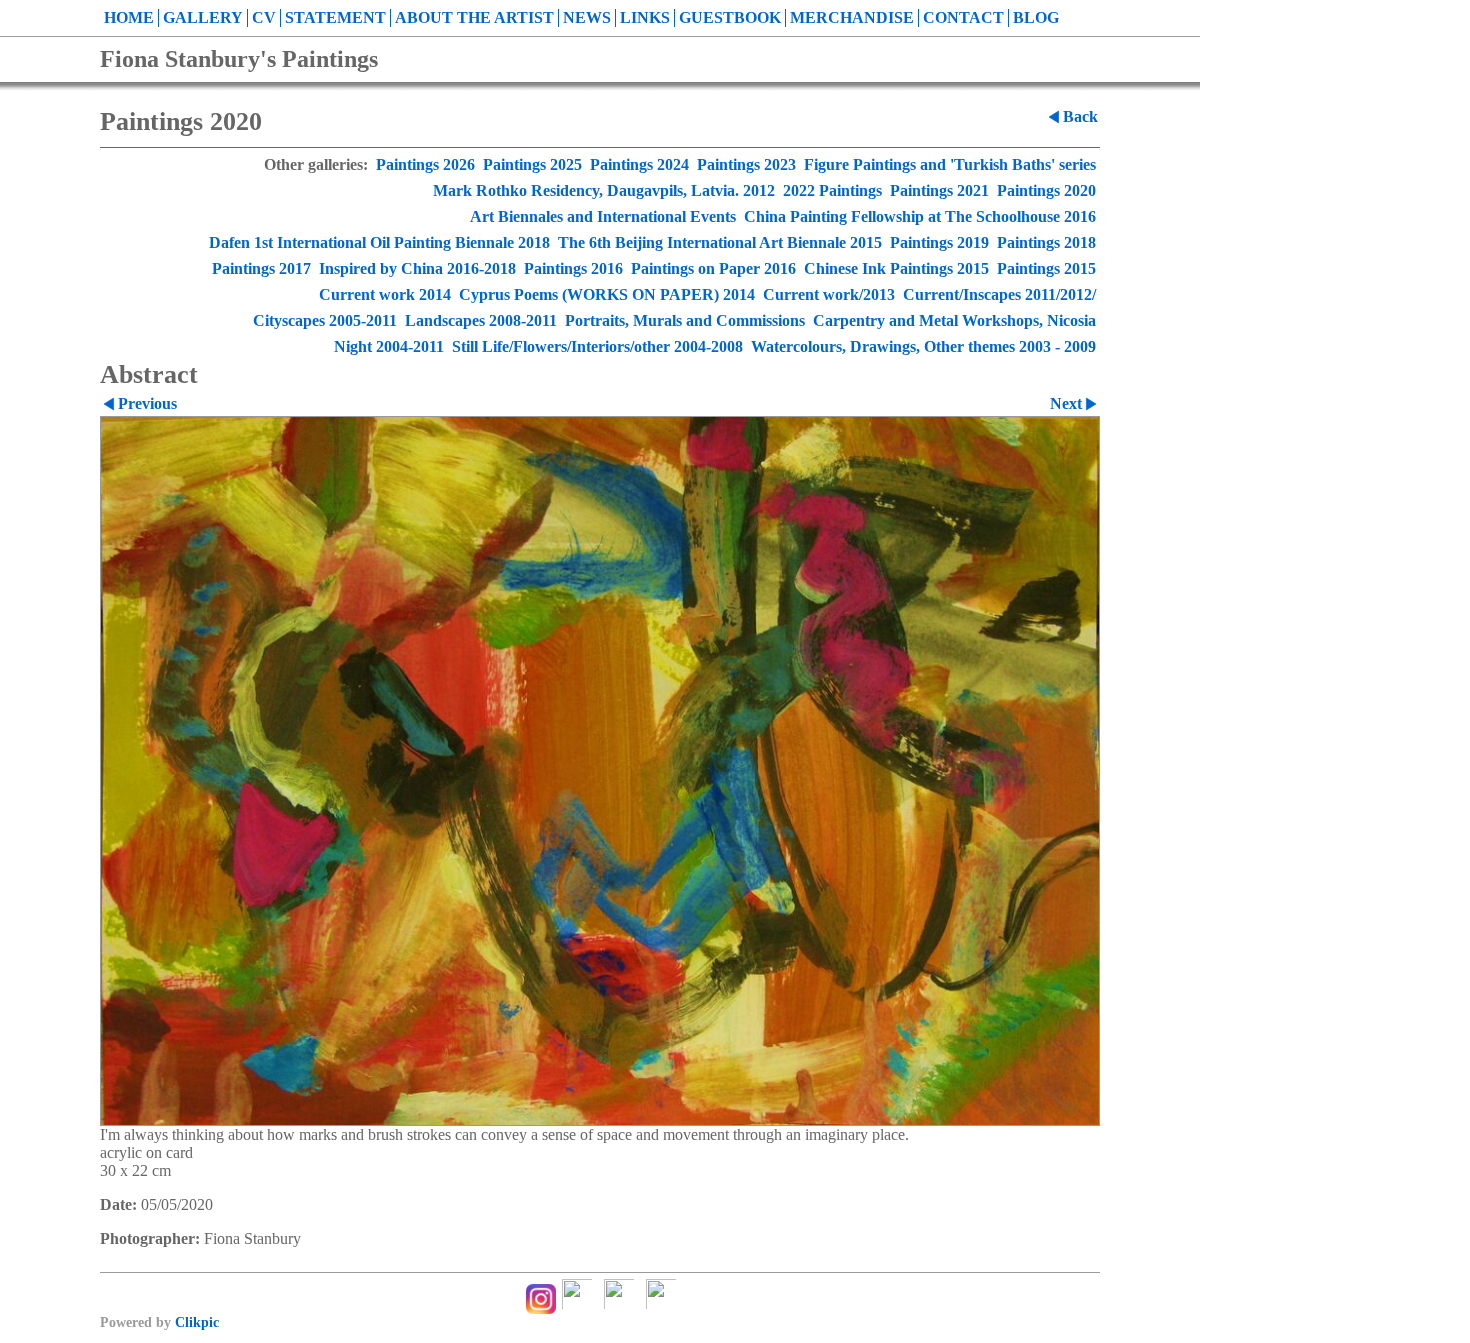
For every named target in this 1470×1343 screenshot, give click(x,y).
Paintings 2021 (939, 190)
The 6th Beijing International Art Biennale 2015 (720, 242)
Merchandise (852, 17)
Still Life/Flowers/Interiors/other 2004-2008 (597, 346)
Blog (1036, 17)
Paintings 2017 (261, 268)
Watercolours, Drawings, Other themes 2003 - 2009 (923, 346)
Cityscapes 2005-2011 (325, 320)
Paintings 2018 (1046, 242)
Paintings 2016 (573, 268)
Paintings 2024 (639, 164)
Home (129, 17)
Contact (963, 17)
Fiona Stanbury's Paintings (239, 59)
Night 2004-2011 (389, 346)
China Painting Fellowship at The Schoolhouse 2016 (920, 216)
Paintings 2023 (746, 164)
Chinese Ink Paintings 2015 (896, 268)
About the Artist (474, 17)
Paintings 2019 (939, 242)
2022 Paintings (832, 190)
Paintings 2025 (532, 164)
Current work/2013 (829, 294)
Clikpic (197, 1322)
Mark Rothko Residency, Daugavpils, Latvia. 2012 (604, 190)
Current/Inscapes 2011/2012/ (999, 294)
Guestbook (730, 17)
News (587, 17)
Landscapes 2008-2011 (481, 320)
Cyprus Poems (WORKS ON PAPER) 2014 (607, 294)
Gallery (203, 17)
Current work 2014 (385, 294)
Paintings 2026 (425, 164)
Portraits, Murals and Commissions (685, 320)
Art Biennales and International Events (603, 216)
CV (264, 17)
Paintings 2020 (1046, 190)
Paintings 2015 (1046, 268)
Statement (335, 17)
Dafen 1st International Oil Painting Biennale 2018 (379, 242)
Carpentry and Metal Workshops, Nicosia (954, 320)
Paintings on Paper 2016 (713, 268)
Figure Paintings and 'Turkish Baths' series (950, 164)
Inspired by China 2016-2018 (417, 268)
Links (645, 17)
